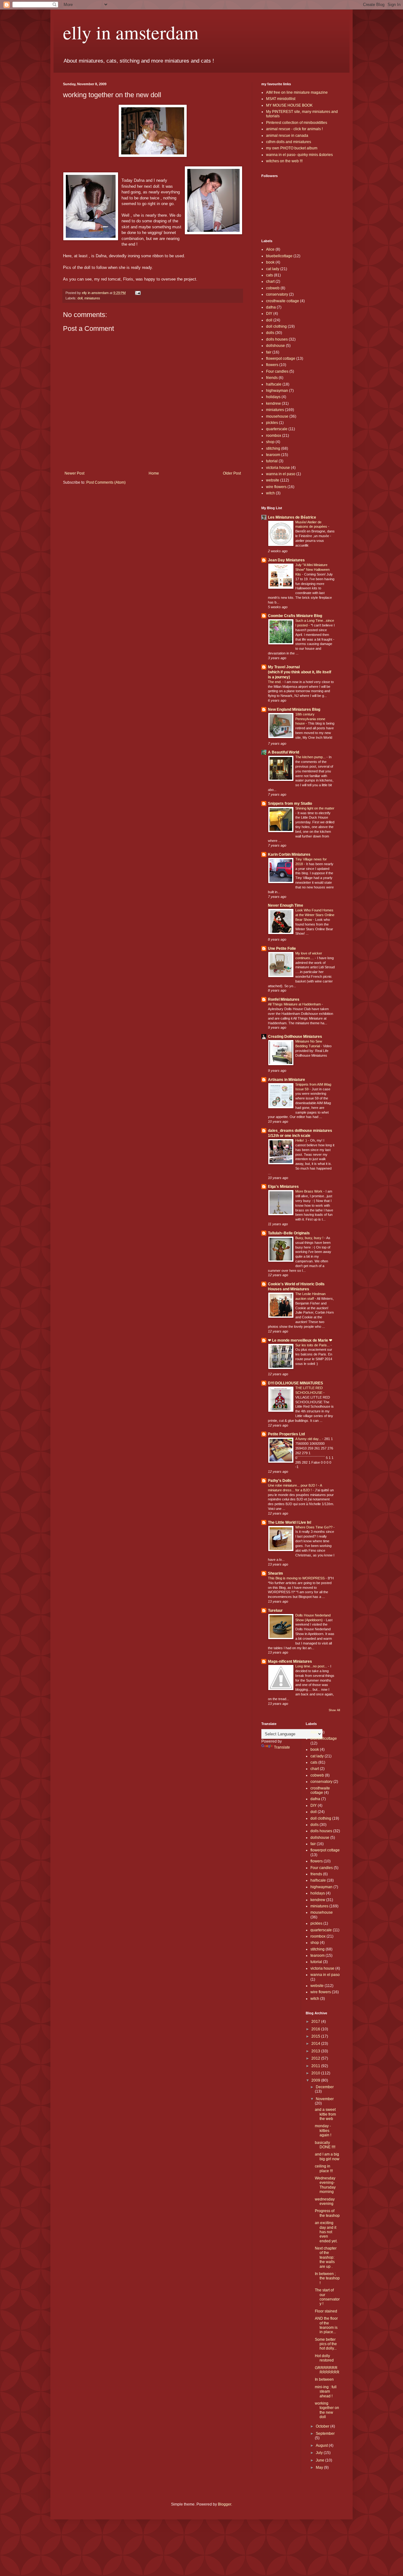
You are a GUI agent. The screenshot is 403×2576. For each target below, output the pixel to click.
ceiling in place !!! (324, 2168)
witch (270, 493)
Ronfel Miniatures (284, 999)
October (323, 2426)
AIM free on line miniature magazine (297, 92)
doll (80, 298)
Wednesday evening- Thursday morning (325, 2185)
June (321, 2460)
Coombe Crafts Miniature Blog (295, 616)
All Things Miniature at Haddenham (295, 1004)
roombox (274, 436)
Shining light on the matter (315, 808)
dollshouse (275, 346)
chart (270, 281)
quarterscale (277, 429)
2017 (316, 2022)
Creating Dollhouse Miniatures (295, 1037)
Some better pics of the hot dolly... (326, 2344)
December (325, 2087)
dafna (271, 307)
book (270, 262)
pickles (272, 423)
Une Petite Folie (282, 949)
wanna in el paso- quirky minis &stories (299, 155)
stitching (273, 448)
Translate (282, 1747)
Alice (270, 249)
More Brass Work (309, 1191)
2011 (316, 2066)
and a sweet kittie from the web (325, 2114)
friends (272, 378)
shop (270, 442)
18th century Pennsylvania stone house (310, 719)
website (273, 480)
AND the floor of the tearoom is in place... (326, 2325)
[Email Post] (138, 293)
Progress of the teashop (327, 2213)
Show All (334, 1710)
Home (154, 473)
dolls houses (277, 339)
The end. (275, 682)
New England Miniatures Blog (294, 709)
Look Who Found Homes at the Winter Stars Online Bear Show (315, 915)
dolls (270, 333)
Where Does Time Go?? (314, 1527)
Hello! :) (302, 1140)
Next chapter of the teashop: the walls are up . (326, 2257)
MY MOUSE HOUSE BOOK (289, 105)
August (322, 2445)
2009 (316, 2080)
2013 (316, 2051)
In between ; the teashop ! (327, 2278)
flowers (272, 365)
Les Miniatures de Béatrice (292, 517)
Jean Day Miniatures (286, 560)
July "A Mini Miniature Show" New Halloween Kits (312, 570)
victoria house (278, 468)
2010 (316, 2073)
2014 (316, 2044)
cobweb (273, 288)
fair (269, 352)
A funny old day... (309, 1439)
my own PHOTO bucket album (292, 148)
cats (270, 275)
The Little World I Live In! (290, 1522)
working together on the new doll (327, 2410)
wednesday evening (325, 2201)
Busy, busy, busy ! (310, 1238)
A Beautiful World (284, 752)
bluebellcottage (279, 256)
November (325, 2099)
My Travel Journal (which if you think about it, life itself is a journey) (300, 672)
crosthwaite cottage (283, 301)
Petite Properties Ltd (286, 1434)
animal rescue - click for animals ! (294, 129)
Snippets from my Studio (290, 804)
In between (324, 2379)
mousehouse (277, 416)
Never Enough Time (286, 905)
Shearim (275, 1573)
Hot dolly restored (324, 2358)
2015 (316, 2036)
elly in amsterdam (131, 32)
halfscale (274, 384)
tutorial (272, 461)
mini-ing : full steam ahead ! (326, 2392)
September (325, 2434)
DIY (269, 314)
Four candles (277, 371)
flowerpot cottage (281, 359)
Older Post (232, 473)
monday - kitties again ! (323, 2131)
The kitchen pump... (311, 757)
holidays (273, 397)
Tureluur (275, 1611)
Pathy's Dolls (280, 1481)
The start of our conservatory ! (327, 2297)
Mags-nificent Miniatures (290, 1661)
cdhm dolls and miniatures (289, 142)
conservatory (277, 294)
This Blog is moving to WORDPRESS (297, 1578)
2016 (316, 2029)
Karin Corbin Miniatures (289, 854)
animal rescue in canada (287, 136)
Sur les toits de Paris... (313, 1345)
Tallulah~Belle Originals (289, 1233)
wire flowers (276, 487)
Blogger (224, 2504)
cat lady (273, 269)
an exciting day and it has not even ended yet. (326, 2232)
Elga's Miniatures (283, 1187)
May (320, 2468)
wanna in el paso (281, 474)
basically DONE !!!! (325, 2145)
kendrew (273, 403)
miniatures (92, 298)
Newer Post (74, 473)
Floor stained (326, 2311)
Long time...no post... (312, 1666)
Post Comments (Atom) (106, 482)
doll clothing (276, 326)
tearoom (273, 455)
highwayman (277, 391)
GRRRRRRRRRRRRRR (327, 2370)
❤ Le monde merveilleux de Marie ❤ (300, 1340)
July (320, 2453)
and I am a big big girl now (327, 2156)
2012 (316, 2058)
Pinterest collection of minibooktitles (297, 123)
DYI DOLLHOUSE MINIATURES (295, 1383)
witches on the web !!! (284, 161)
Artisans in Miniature (287, 1080)
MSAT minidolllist (281, 99)
